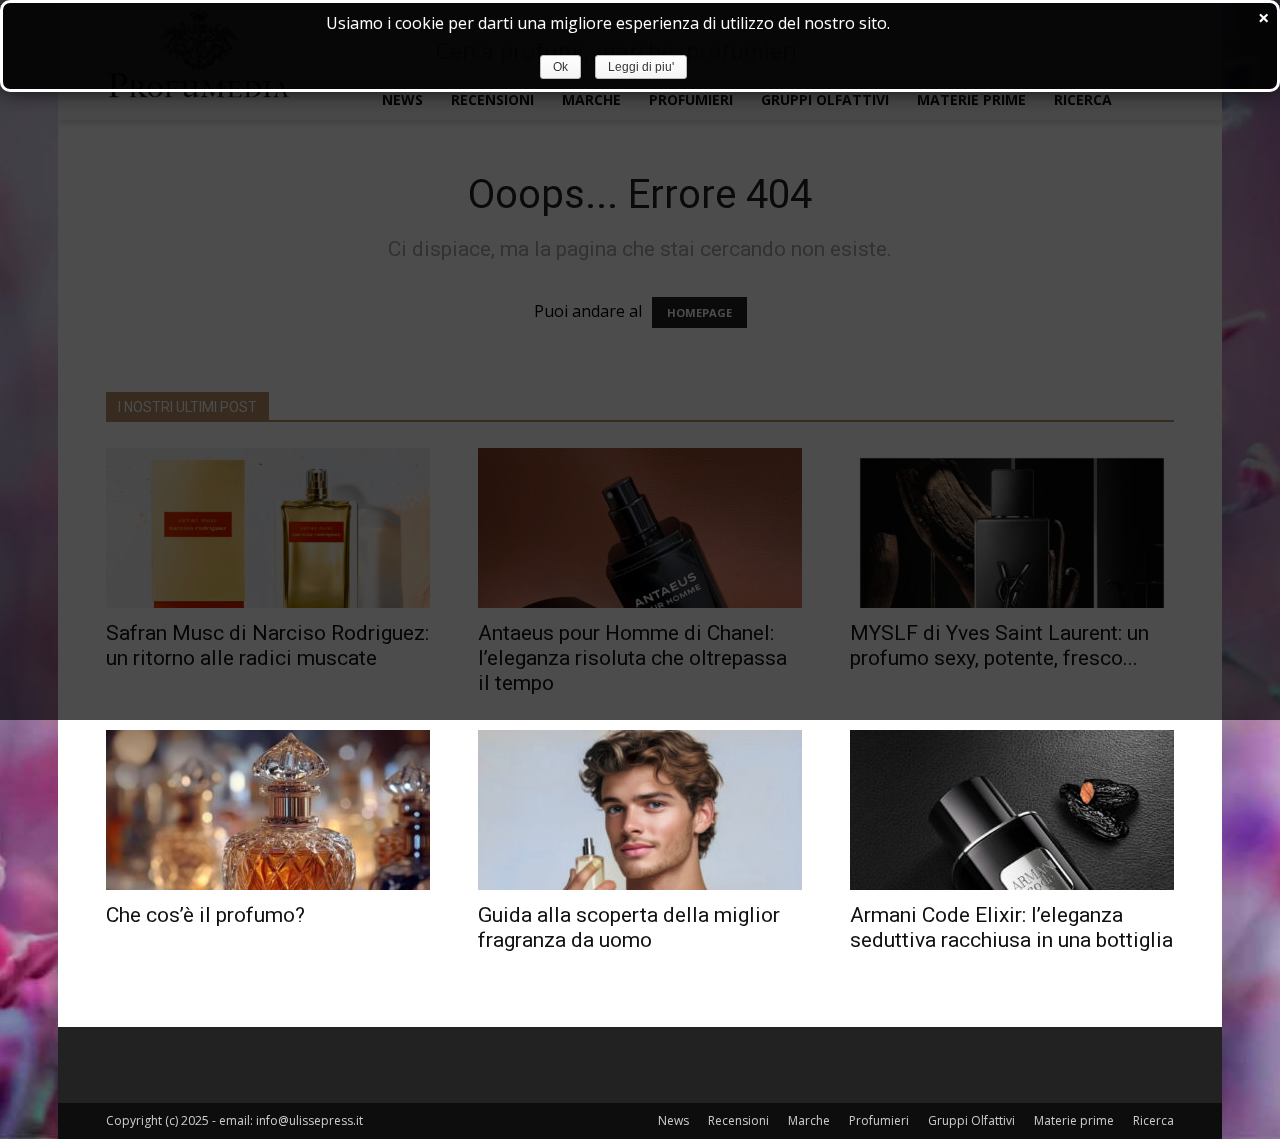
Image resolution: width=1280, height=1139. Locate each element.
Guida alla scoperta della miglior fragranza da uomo (629, 927)
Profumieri (879, 1120)
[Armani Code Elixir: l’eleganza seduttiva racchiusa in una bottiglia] (1012, 810)
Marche (809, 1120)
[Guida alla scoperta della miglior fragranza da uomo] (640, 810)
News (673, 1120)
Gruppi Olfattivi (971, 1120)
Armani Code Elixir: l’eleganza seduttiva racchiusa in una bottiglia (1011, 927)
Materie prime (1074, 1120)
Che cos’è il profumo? (205, 915)
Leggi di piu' (641, 67)
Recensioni (738, 1120)
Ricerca (1153, 1120)
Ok (560, 67)
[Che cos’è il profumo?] (268, 810)
